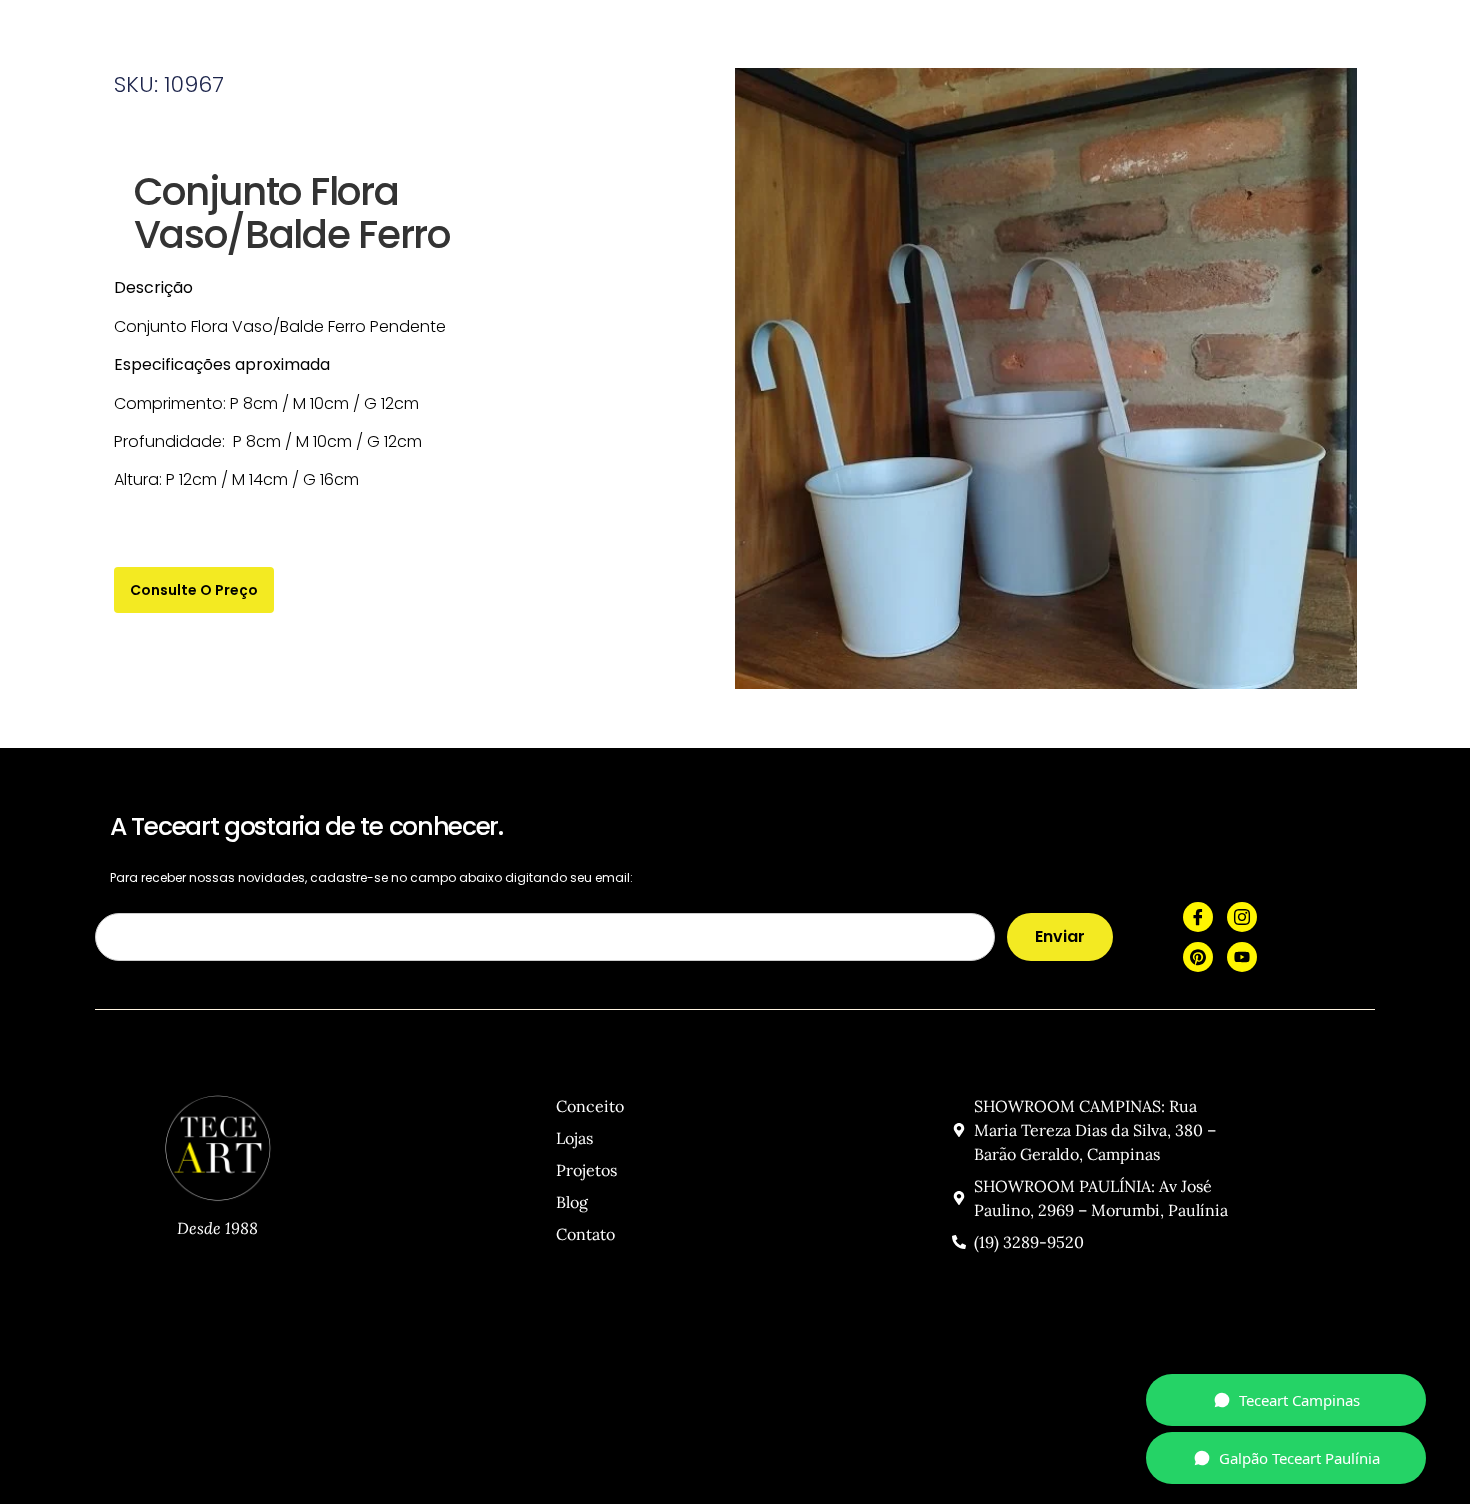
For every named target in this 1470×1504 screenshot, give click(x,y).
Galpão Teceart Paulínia (1299, 1458)
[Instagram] (1242, 917)
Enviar (1060, 936)
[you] (1242, 957)
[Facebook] (1198, 917)
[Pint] (1198, 957)
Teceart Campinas (1299, 1400)
